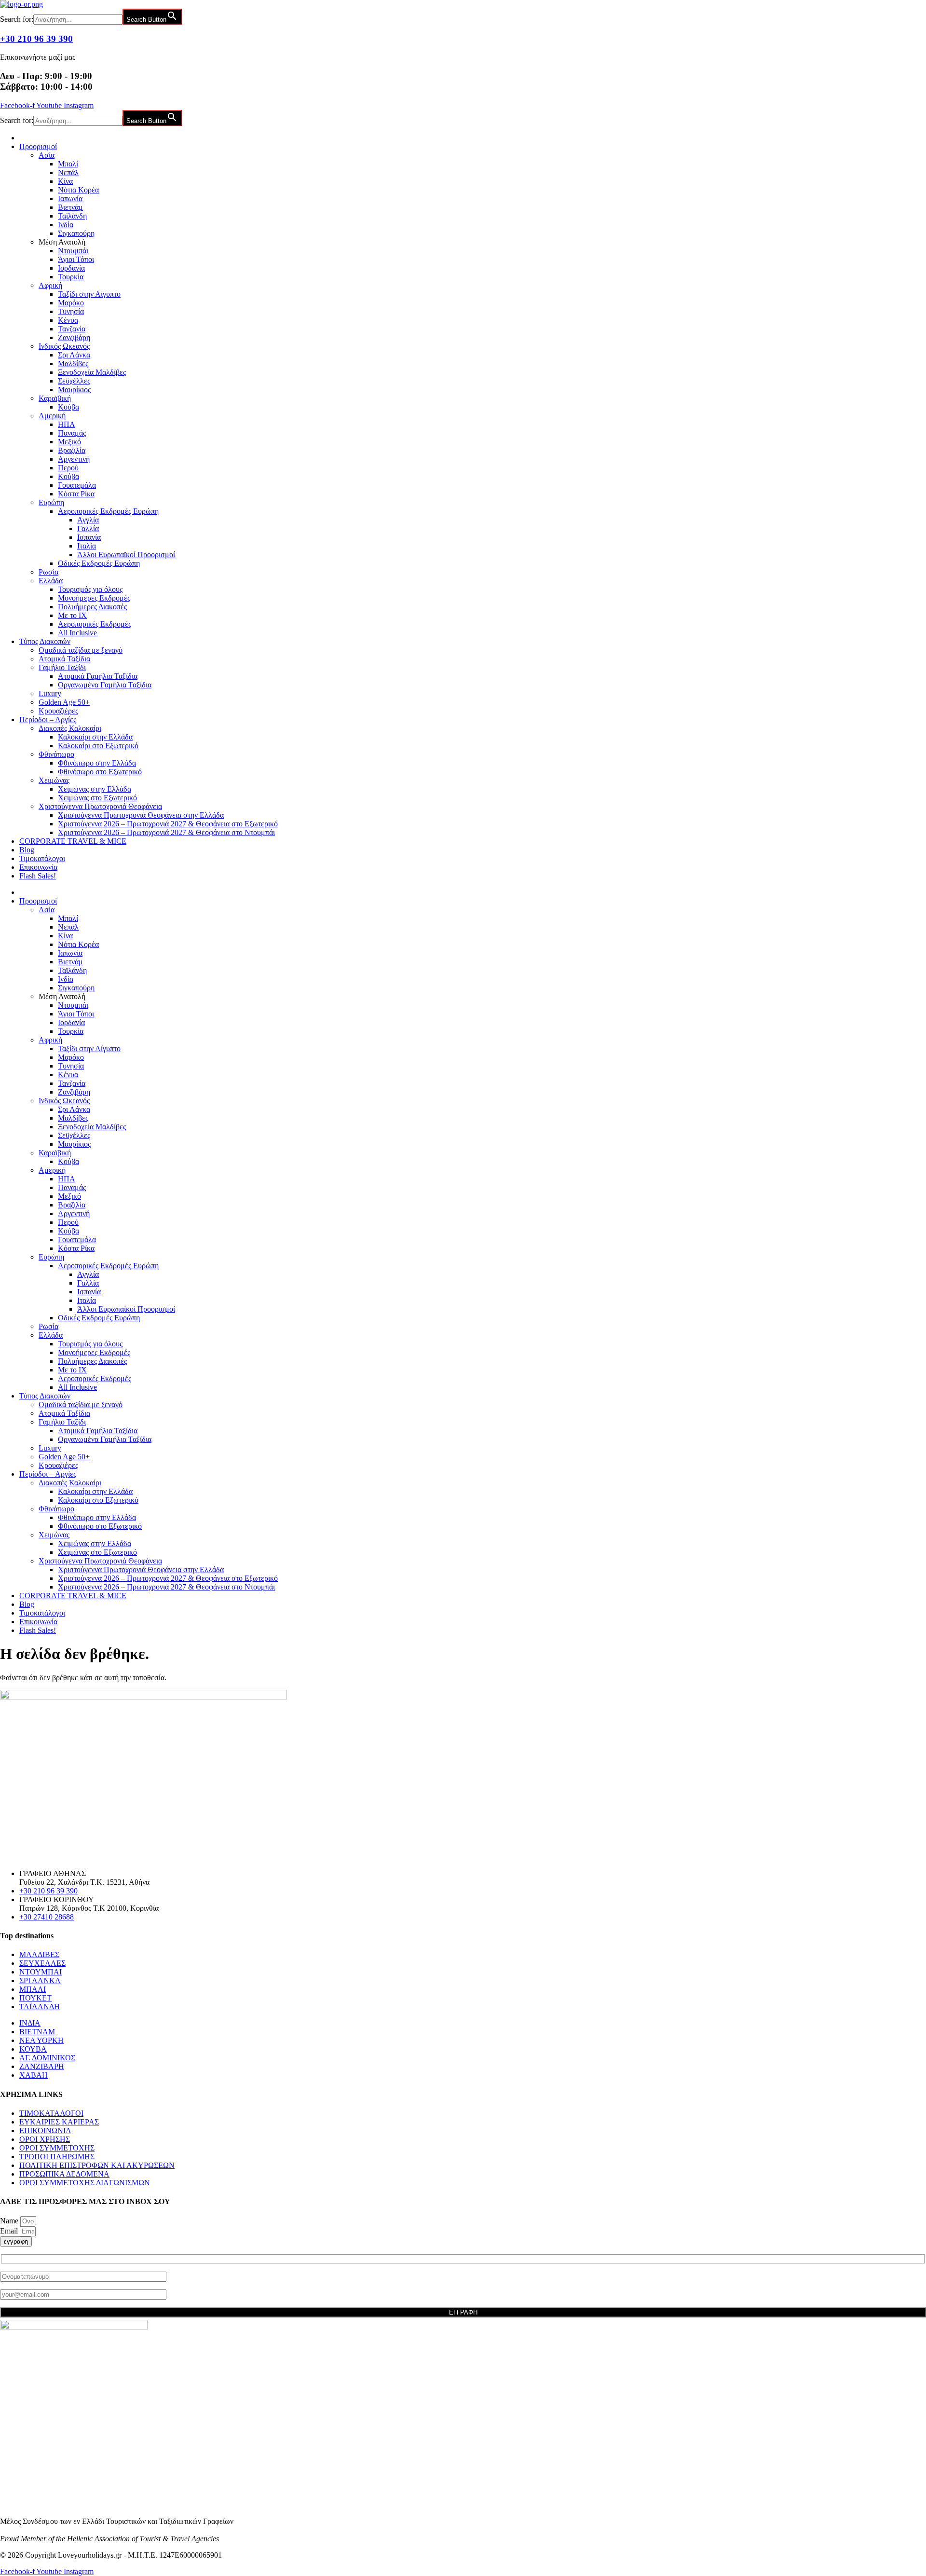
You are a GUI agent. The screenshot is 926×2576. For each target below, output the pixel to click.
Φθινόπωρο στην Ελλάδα (97, 763)
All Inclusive (77, 633)
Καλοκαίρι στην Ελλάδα (95, 737)
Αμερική (52, 416)
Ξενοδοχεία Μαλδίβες (92, 372)
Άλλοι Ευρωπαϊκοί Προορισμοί (126, 555)
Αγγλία (88, 520)
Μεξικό (69, 442)
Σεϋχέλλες (74, 381)
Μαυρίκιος (74, 390)
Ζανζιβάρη (74, 337)
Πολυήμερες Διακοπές (92, 607)
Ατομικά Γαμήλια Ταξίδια (98, 676)
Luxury (50, 693)
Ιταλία (87, 546)
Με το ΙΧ (72, 615)
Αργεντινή (74, 459)
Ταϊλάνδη (72, 216)
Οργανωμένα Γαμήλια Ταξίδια (105, 685)
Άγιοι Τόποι (76, 259)
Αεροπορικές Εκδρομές (95, 624)
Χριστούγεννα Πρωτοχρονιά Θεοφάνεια (100, 806)
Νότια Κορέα (78, 190)
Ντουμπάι (73, 251)
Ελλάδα (51, 581)
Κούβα (68, 407)
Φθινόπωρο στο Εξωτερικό (100, 772)
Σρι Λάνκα (74, 355)
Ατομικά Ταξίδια (64, 659)
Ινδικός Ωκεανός (64, 346)
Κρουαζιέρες (58, 711)
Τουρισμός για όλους (90, 589)
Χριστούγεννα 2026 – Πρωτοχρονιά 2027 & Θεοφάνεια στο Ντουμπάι (166, 832)
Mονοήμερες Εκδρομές (94, 598)
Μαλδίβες (73, 363)
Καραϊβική (55, 398)
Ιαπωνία (70, 199)
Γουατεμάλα (77, 485)
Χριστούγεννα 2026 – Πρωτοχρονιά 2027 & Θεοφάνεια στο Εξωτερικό (168, 824)
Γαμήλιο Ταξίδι (62, 667)
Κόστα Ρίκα (76, 494)
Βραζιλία (72, 450)
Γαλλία (88, 528)
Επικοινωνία (38, 867)
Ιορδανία (71, 268)
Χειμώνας (54, 780)
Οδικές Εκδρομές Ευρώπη (99, 563)
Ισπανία (89, 537)
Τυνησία (71, 311)
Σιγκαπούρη (76, 233)
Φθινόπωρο (56, 754)
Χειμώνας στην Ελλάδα (95, 789)
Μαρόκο (71, 303)
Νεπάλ (68, 172)
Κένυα (68, 320)
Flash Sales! (38, 876)
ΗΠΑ (67, 424)
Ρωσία (48, 572)
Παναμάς (72, 433)
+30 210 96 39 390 (36, 39)
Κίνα (65, 181)
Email (10, 2231)
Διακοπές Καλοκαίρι (70, 728)
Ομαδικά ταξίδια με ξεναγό (81, 650)
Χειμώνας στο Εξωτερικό (97, 798)
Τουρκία (71, 277)
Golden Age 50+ (64, 702)
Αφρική (50, 285)
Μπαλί (68, 164)
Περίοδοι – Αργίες (48, 719)
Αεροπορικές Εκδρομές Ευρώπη (108, 511)
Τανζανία (72, 329)
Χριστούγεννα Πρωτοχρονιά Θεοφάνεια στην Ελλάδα (141, 815)
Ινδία (66, 225)
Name (10, 2221)
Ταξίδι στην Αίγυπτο (89, 294)
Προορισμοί (38, 146)
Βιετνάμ (70, 207)
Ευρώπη (51, 502)
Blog (27, 850)
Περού (68, 468)
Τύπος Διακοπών (45, 641)
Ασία (47, 155)
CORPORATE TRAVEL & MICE (73, 841)
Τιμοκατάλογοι (42, 858)
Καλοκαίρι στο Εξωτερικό (98, 746)
